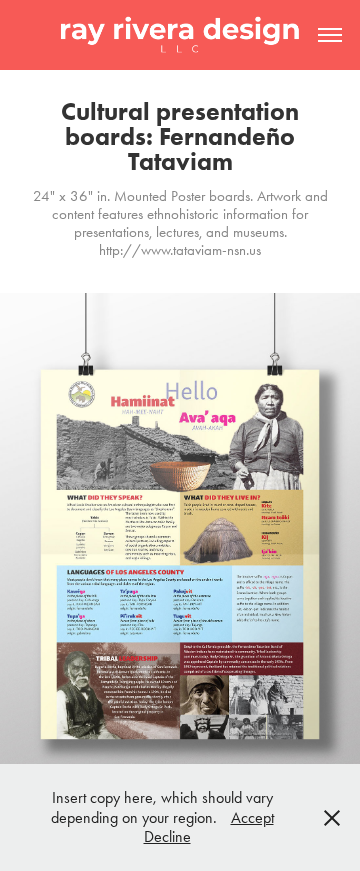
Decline (167, 836)
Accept (252, 817)
